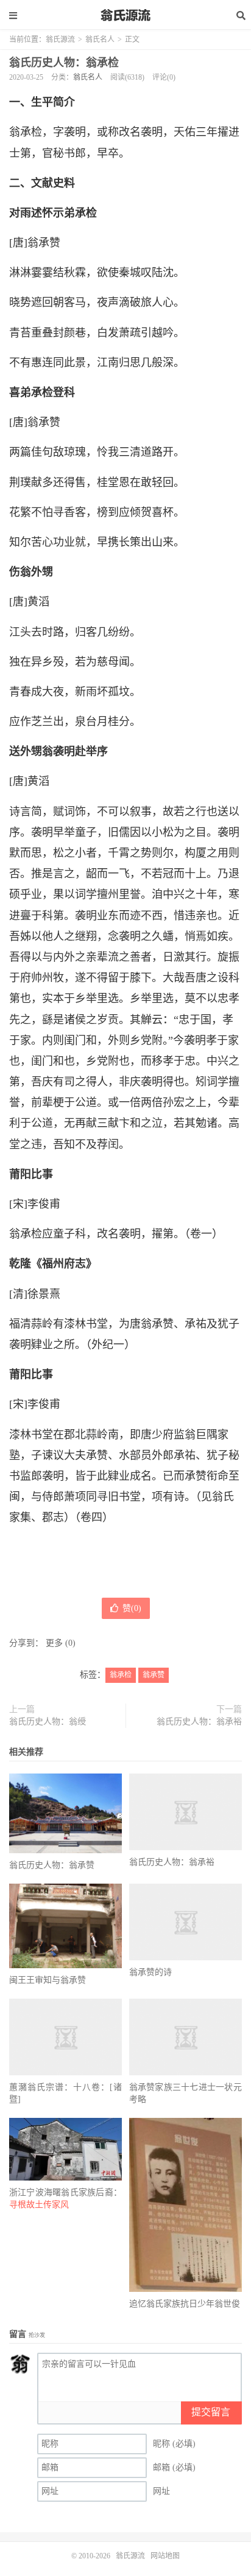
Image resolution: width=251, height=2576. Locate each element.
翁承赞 (154, 1675)
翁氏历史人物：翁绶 (48, 1721)
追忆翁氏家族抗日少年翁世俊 (185, 2304)
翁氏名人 (100, 40)
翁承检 (121, 1675)
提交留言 (211, 2412)
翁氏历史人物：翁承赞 (52, 1865)
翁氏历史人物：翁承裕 (199, 1721)
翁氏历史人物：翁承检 (64, 63)
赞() (132, 1608)
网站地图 (165, 2556)
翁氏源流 (125, 15)
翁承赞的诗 (150, 1972)
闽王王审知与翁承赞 (48, 1980)
